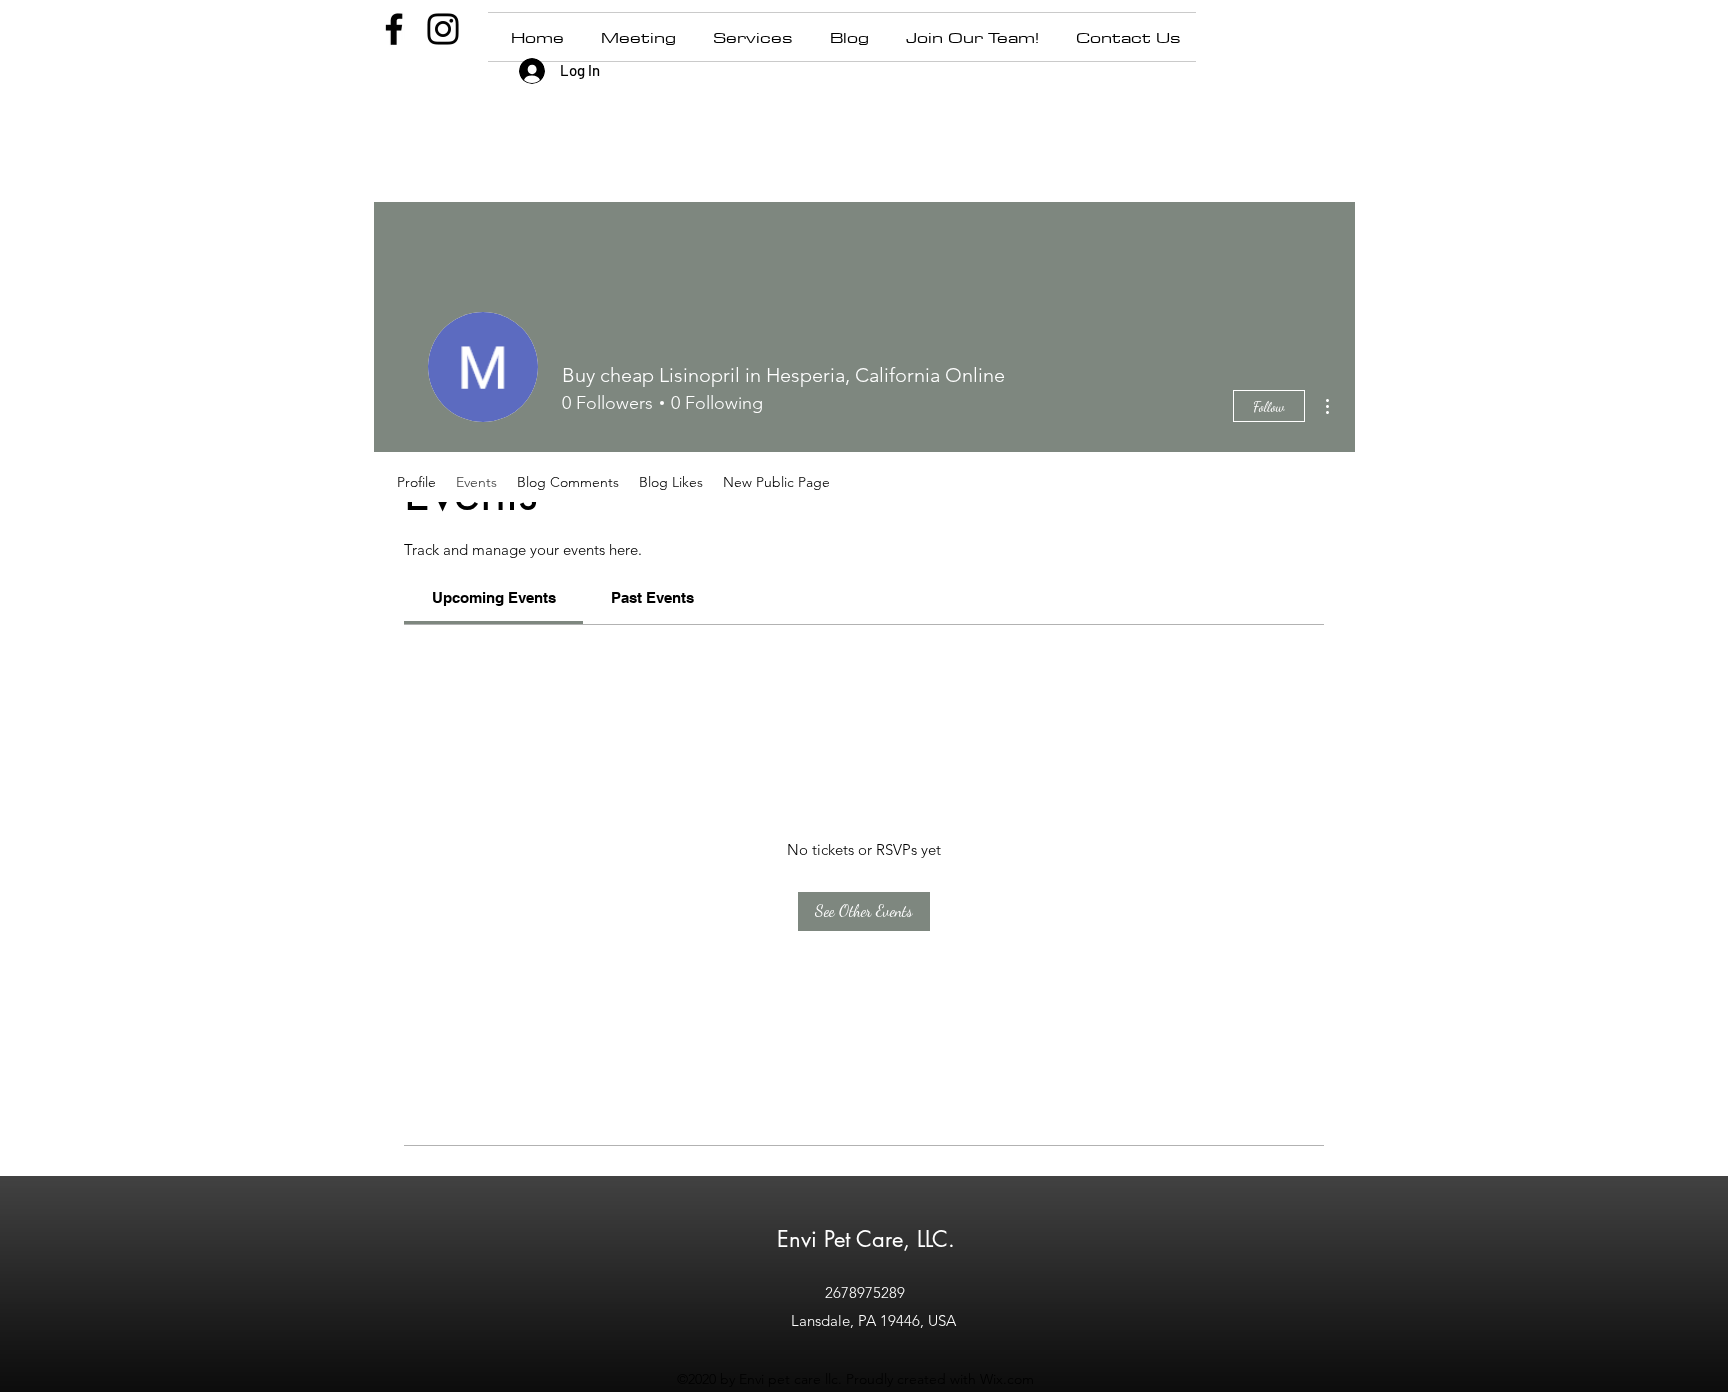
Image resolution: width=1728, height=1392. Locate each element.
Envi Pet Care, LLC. (866, 1239)
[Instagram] (443, 29)
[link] (494, 597)
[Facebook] (394, 29)
